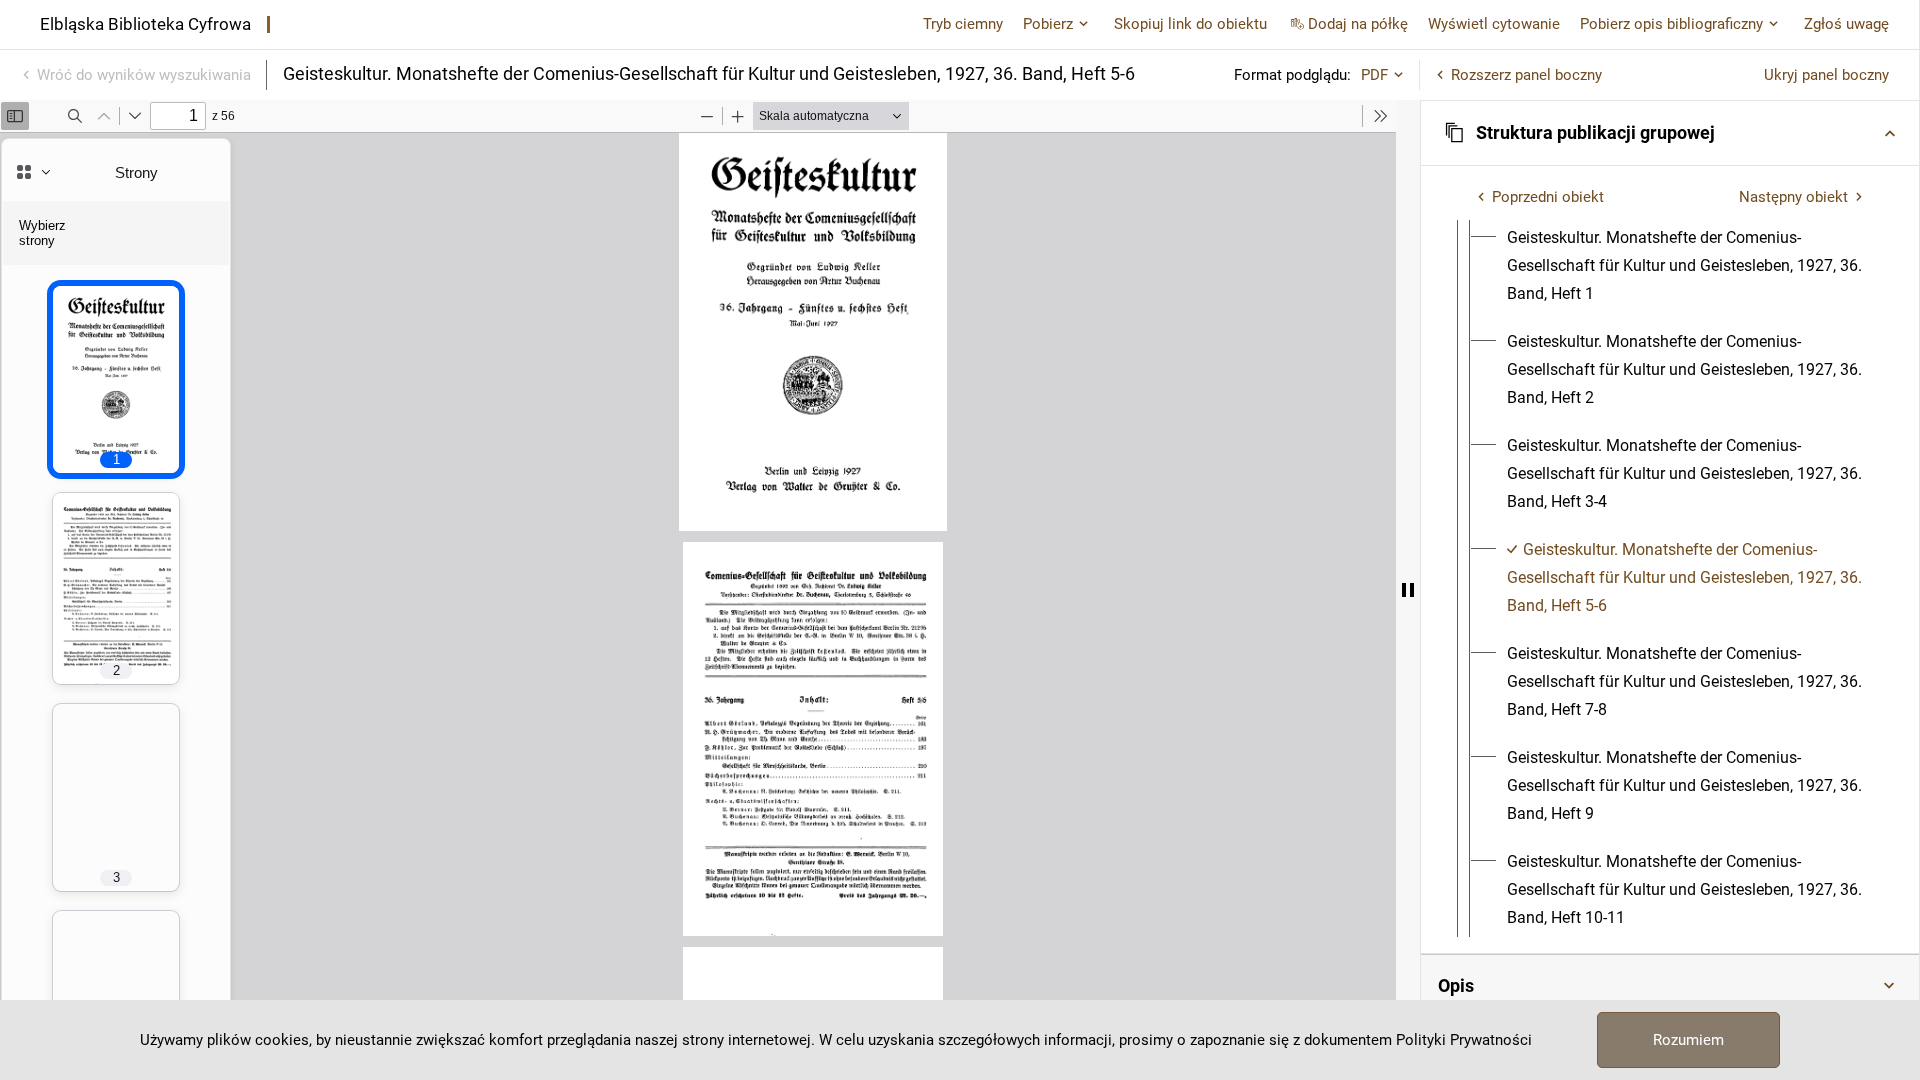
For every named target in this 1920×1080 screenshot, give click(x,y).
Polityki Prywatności (1464, 1040)
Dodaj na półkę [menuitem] (1358, 24)
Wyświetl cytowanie (1494, 24)
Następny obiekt (1793, 197)
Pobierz (1048, 24)
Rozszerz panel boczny (1526, 75)
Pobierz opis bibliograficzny (1671, 24)
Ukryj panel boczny (1826, 75)
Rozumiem (1688, 1040)
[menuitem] (1688, 266)
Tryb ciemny (963, 24)
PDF (1374, 75)
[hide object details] (1408, 590)
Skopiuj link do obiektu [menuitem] (1190, 24)
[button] (1670, 133)
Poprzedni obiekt (1548, 197)
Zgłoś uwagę (1846, 24)
